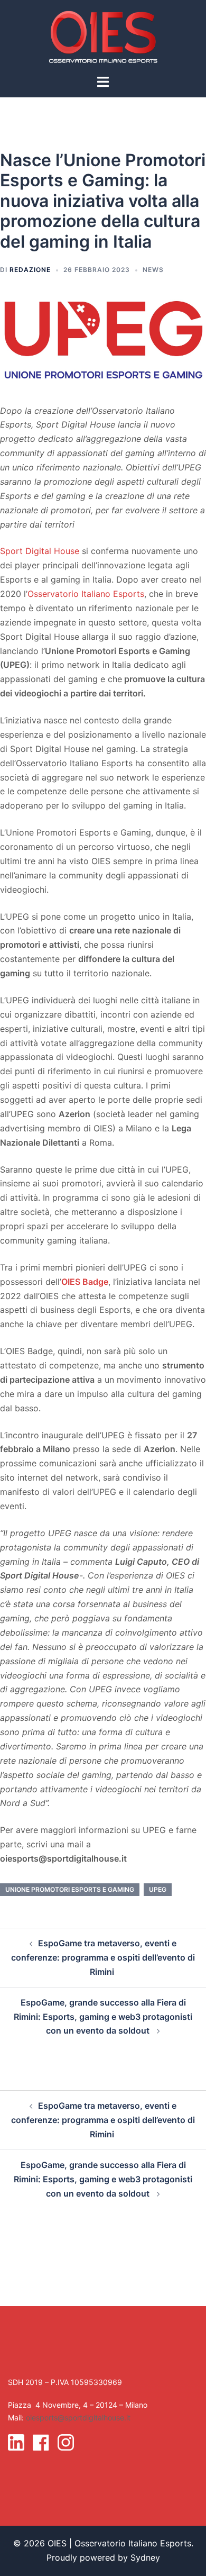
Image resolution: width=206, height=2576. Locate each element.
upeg (158, 1889)
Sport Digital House (40, 551)
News (153, 270)
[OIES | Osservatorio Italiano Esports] (103, 36)
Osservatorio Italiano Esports (86, 594)
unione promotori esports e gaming (70, 1889)
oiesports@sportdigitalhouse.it (78, 2418)
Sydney (145, 2557)
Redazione (30, 270)
